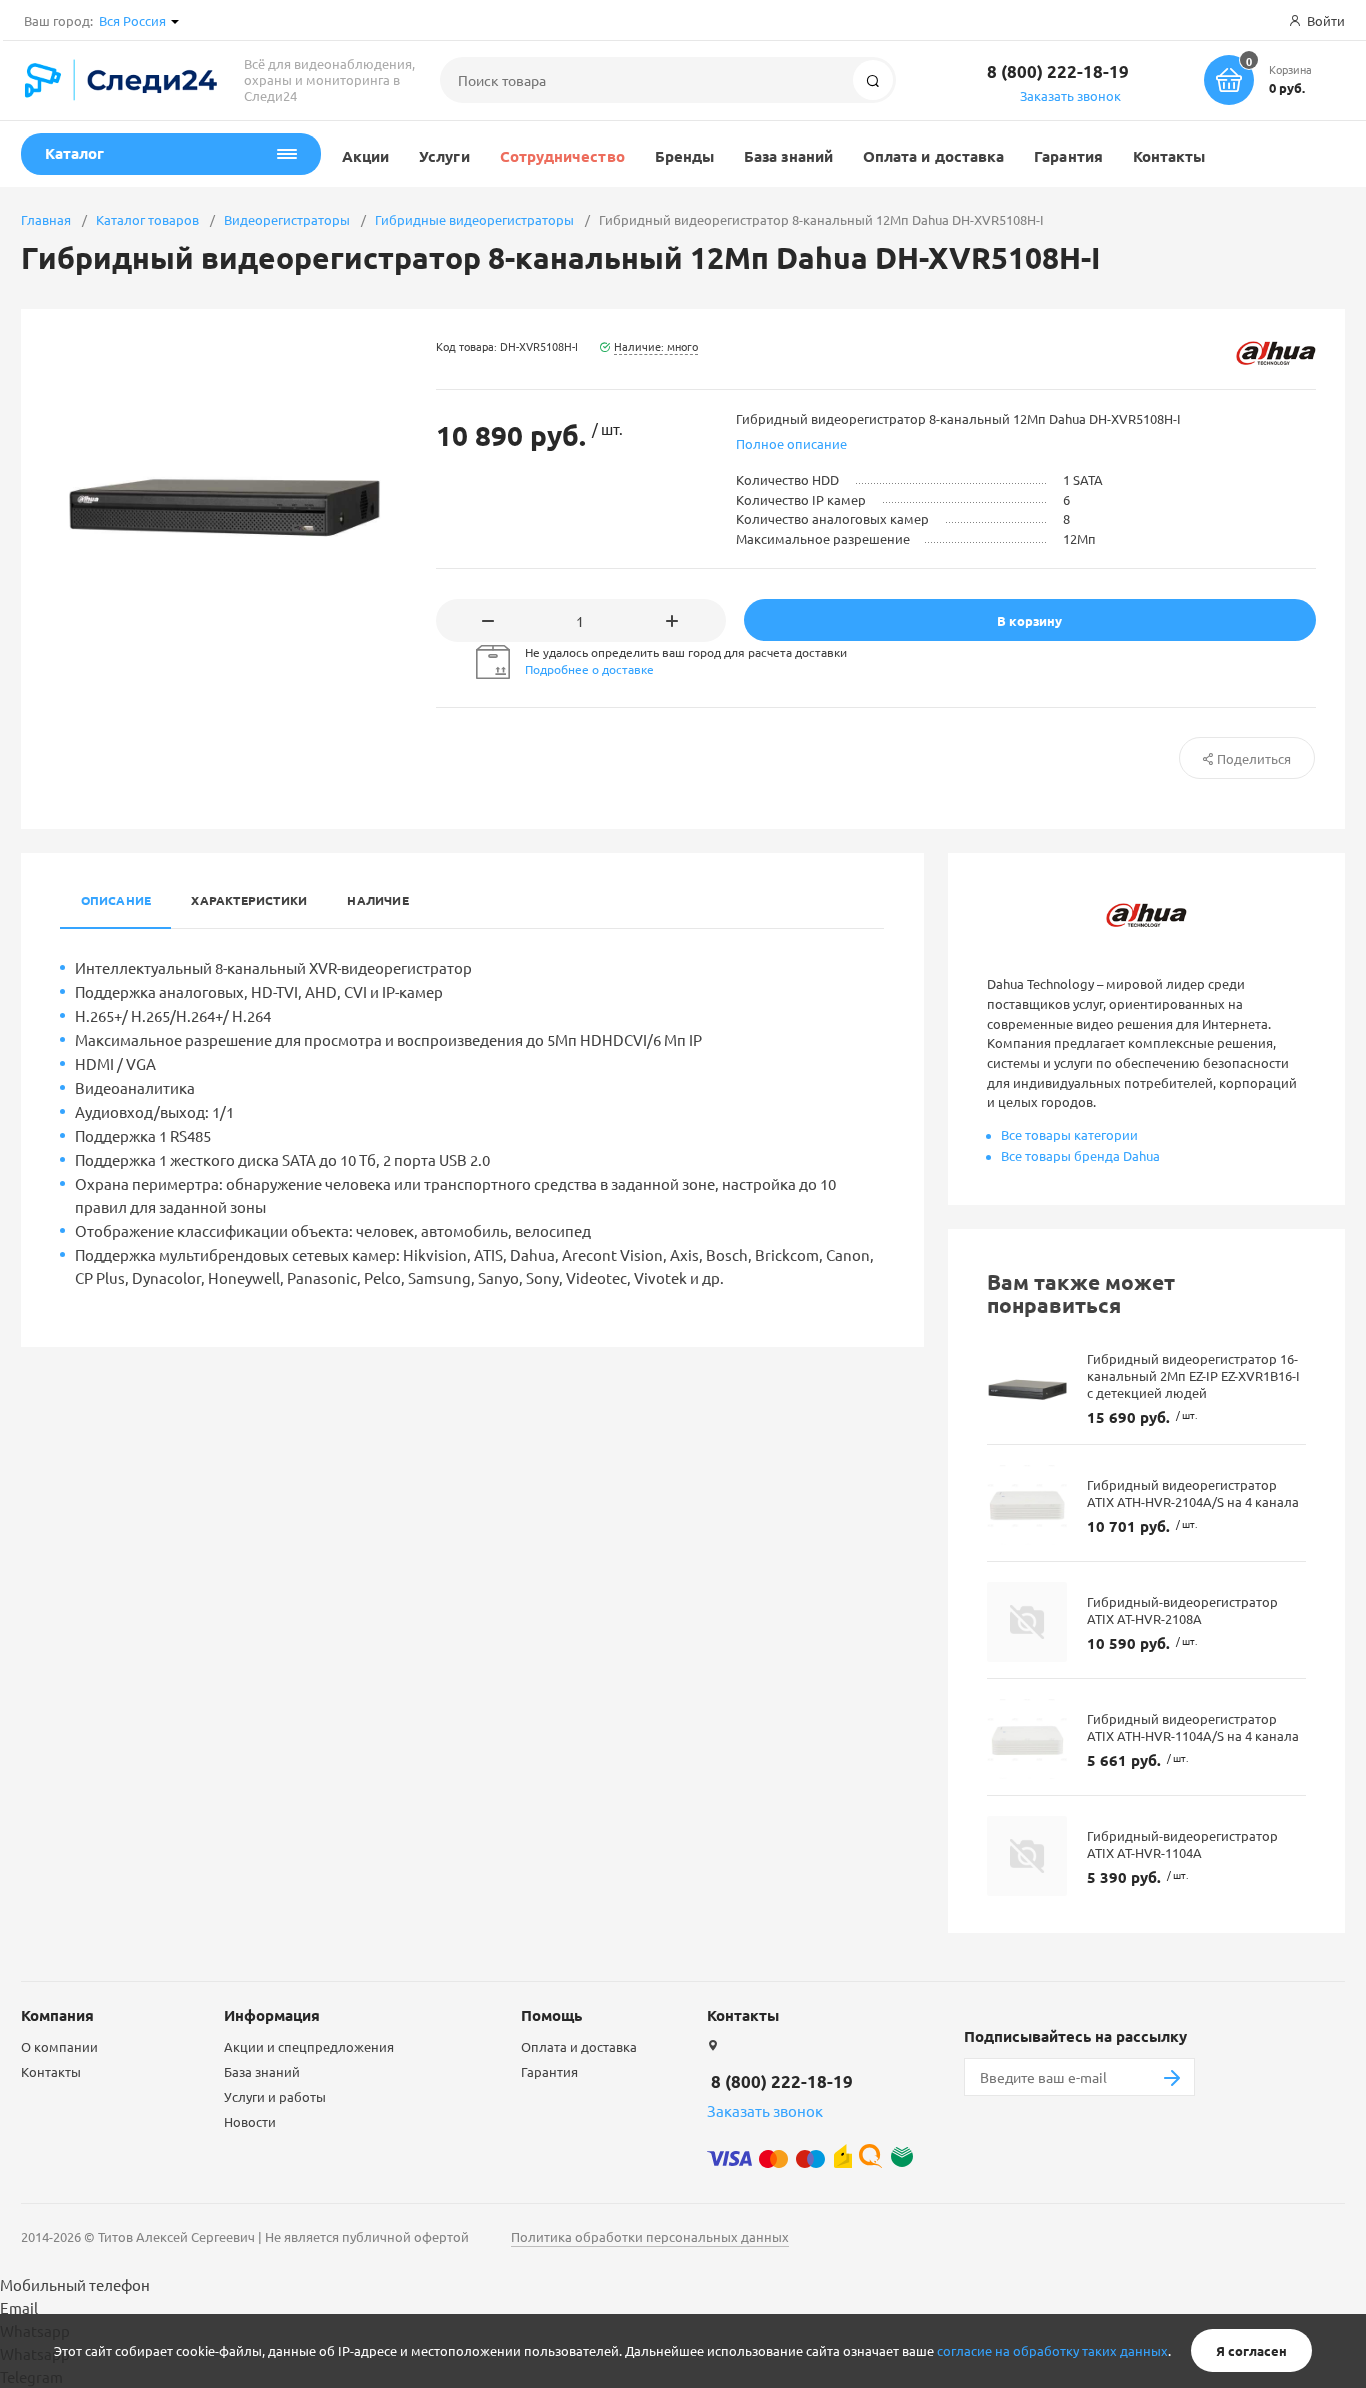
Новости (250, 2121)
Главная (46, 219)
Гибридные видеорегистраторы (474, 219)
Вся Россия (132, 20)
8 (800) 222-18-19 (1058, 71)
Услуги (444, 156)
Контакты (1169, 156)
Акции (365, 156)
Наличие (378, 900)
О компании (59, 2046)
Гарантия (1068, 156)
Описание (116, 900)
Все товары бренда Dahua (1080, 1155)
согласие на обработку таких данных (1052, 2350)
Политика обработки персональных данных (650, 2236)
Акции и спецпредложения (309, 2046)
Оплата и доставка (933, 156)
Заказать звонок (1070, 95)
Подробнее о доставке (589, 669)
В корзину (1029, 620)
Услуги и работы (275, 2096)
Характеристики (249, 900)
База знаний (788, 156)
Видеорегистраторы (287, 219)
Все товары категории (1069, 1134)
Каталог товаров (147, 219)
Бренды (684, 156)
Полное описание (791, 443)
